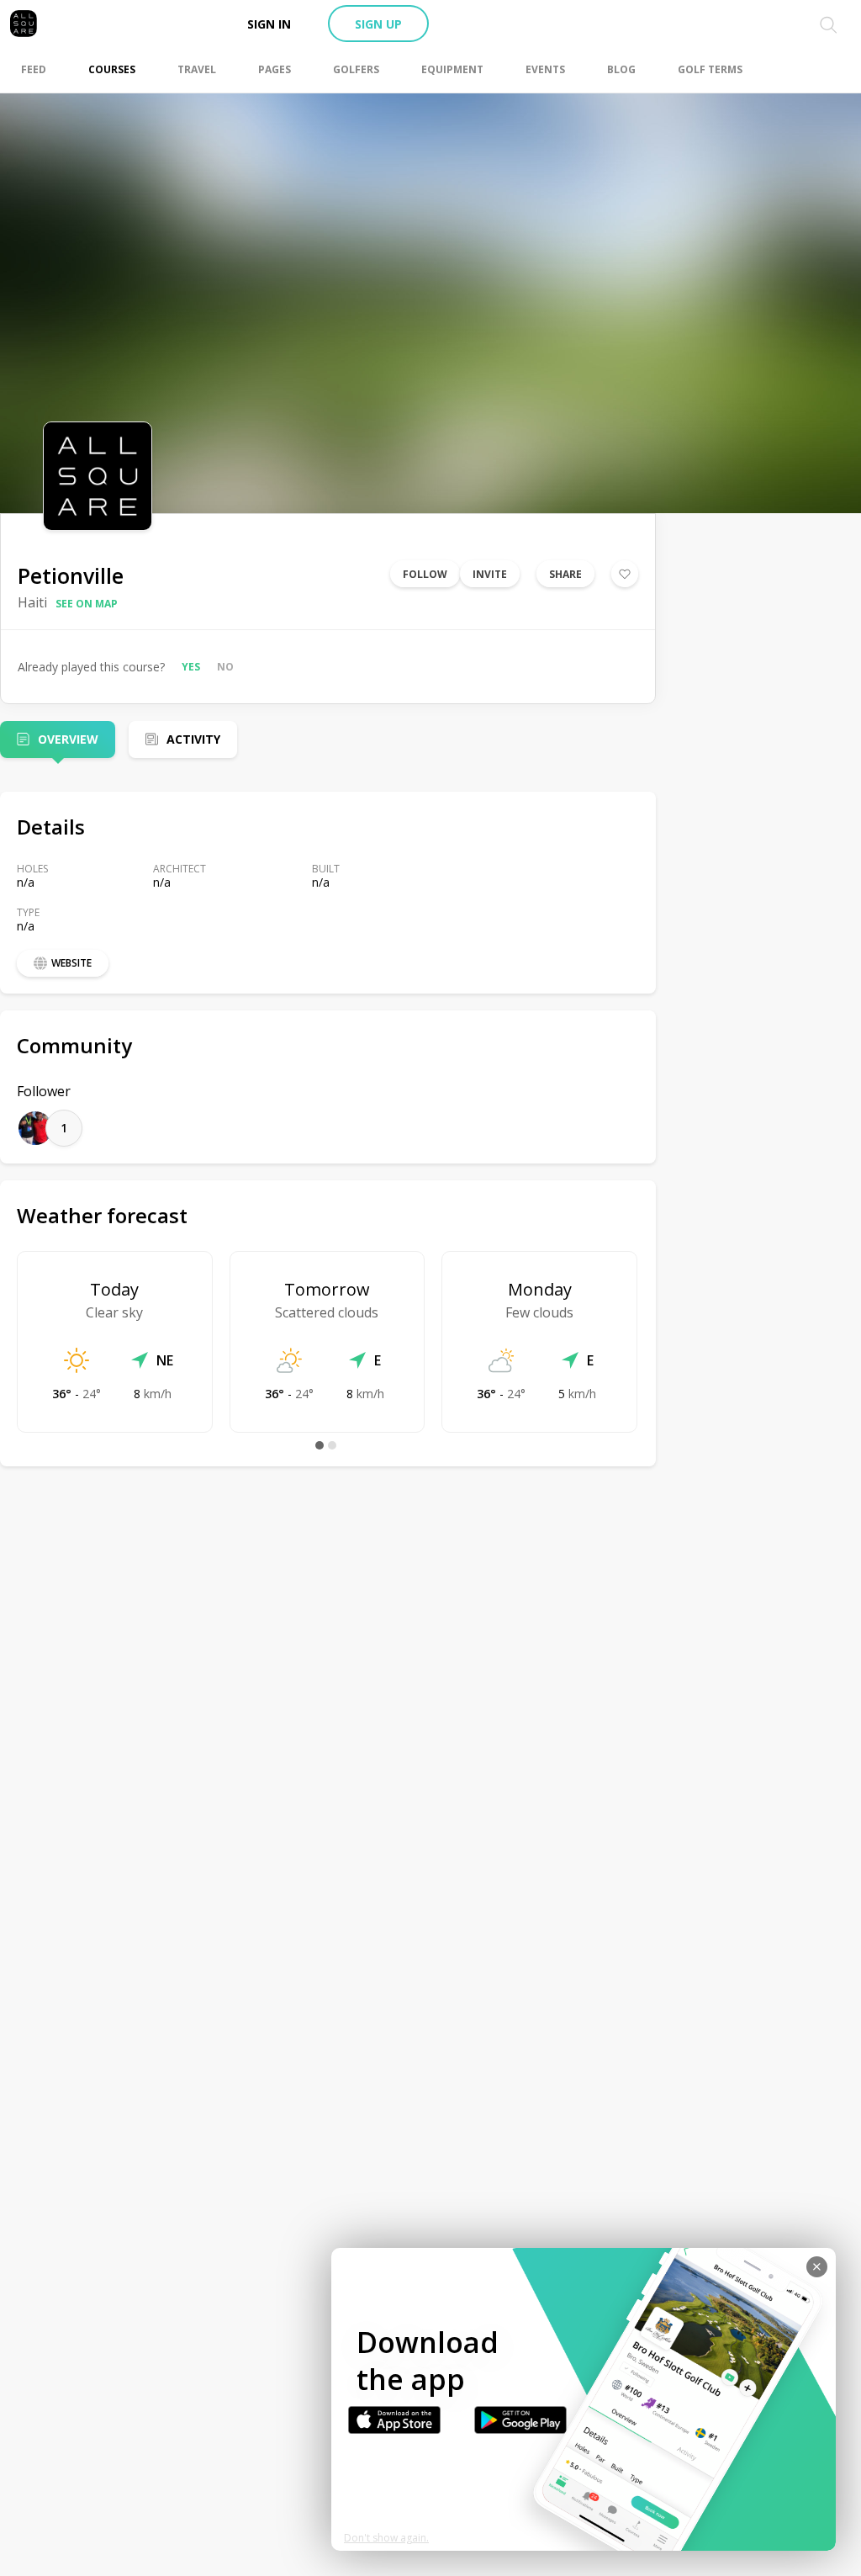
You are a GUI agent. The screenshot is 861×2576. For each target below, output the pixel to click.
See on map (87, 604)
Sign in (269, 24)
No (225, 667)
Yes (191, 667)
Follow (425, 574)
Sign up (378, 24)
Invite (490, 574)
